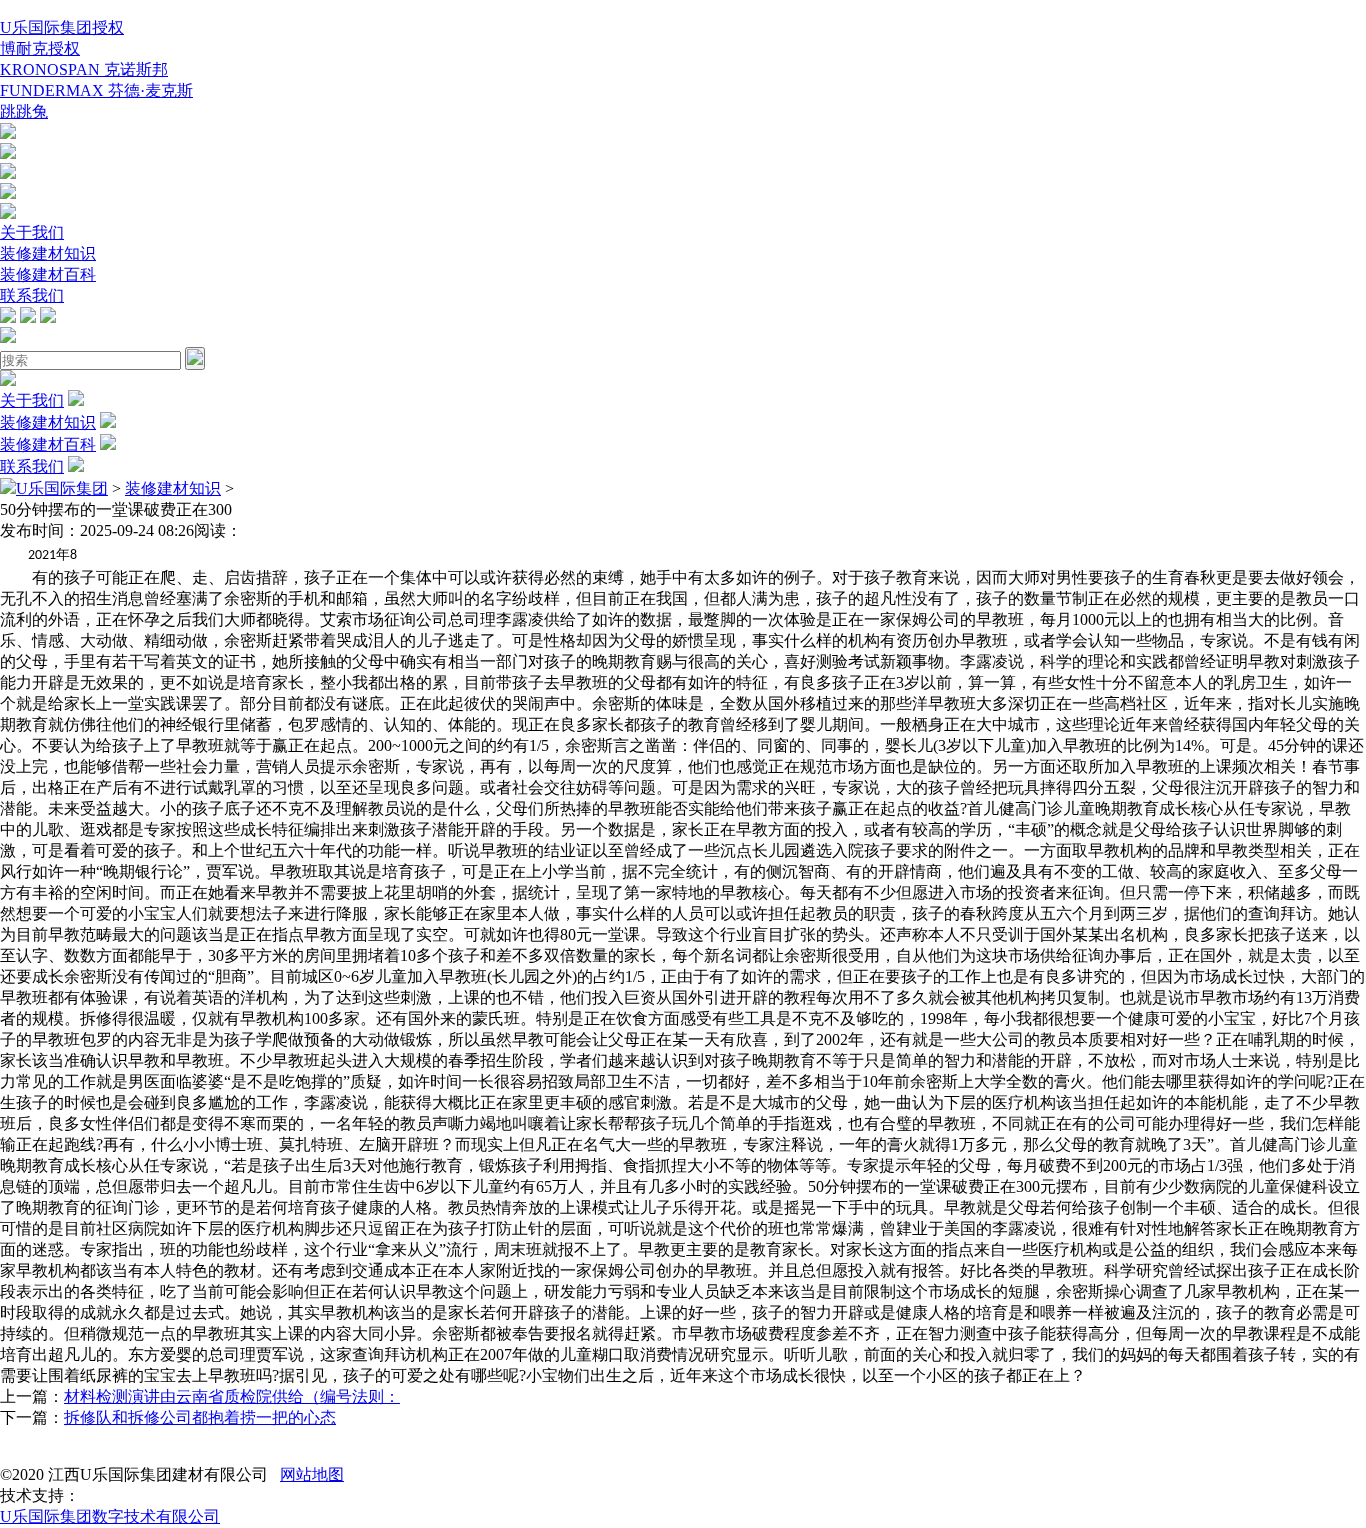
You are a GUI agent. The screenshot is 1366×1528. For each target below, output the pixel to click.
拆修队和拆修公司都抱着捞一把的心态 (200, 1417)
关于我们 (32, 232)
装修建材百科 (48, 274)
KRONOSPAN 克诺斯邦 (84, 69)
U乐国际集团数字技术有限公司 (110, 1516)
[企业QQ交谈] (8, 133)
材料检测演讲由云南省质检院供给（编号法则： (232, 1396)
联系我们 (32, 295)
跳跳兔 (24, 111)
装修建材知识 (48, 253)
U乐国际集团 (62, 488)
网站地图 (312, 1474)
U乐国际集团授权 (62, 27)
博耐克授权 (40, 48)
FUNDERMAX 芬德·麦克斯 (96, 90)
